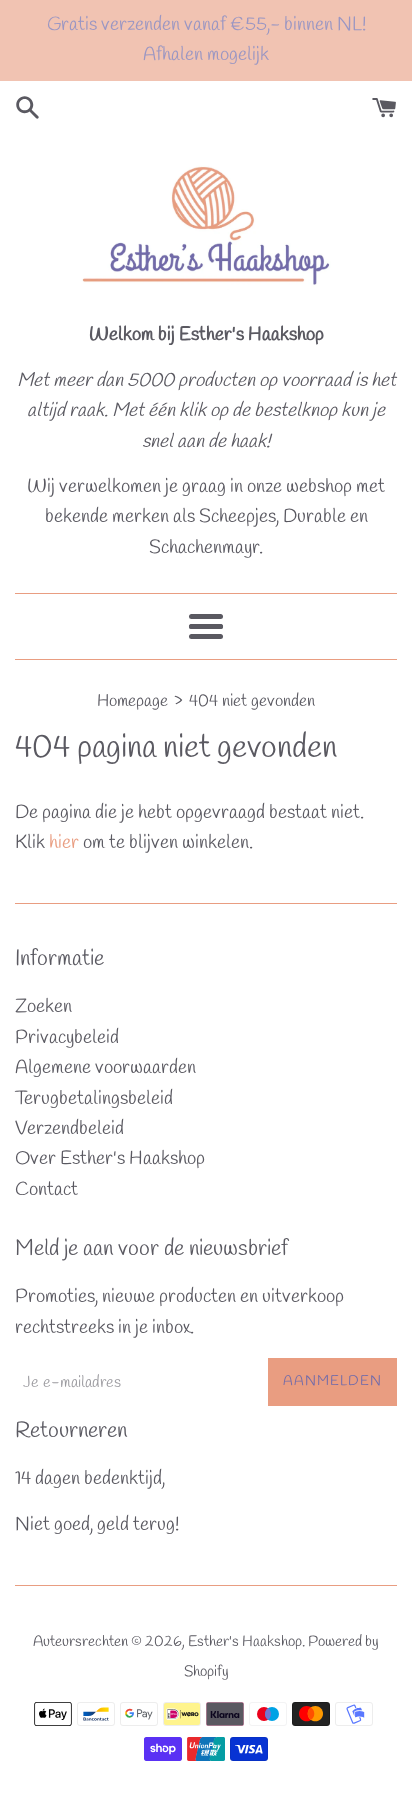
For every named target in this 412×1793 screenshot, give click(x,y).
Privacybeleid (67, 1038)
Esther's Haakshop (245, 1642)
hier (64, 843)
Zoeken (43, 1007)
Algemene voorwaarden (105, 1068)
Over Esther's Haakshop (110, 1159)
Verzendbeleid (69, 1129)
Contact (46, 1190)
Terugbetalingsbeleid (94, 1099)
